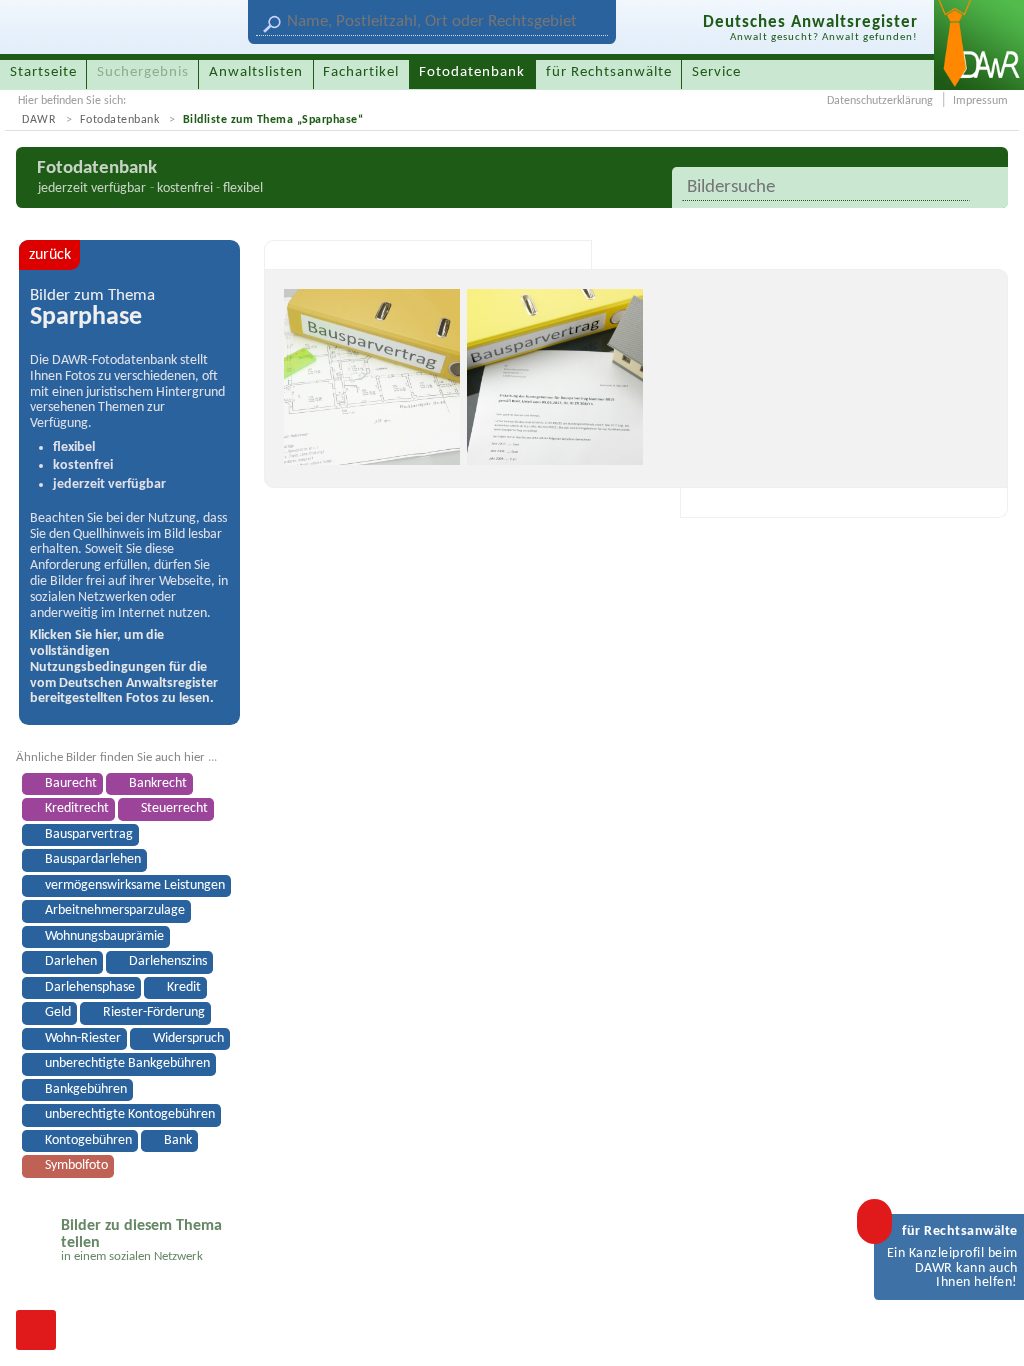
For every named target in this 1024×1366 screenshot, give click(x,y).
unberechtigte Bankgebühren (127, 1063)
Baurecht (71, 783)
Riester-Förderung (154, 1012)
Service (716, 72)
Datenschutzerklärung (880, 101)
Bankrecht (158, 783)
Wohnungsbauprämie (104, 936)
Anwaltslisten (256, 72)
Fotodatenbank (120, 120)
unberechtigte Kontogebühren (130, 1114)
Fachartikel (361, 72)
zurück (50, 255)
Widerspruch (188, 1038)
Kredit (184, 987)
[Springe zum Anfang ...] (988, 1330)
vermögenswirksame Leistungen (135, 885)
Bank (178, 1140)
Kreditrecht (77, 808)
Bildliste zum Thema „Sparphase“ (273, 120)
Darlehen (71, 961)
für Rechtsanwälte (609, 72)
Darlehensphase (90, 987)
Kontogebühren (88, 1140)
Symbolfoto (76, 1165)
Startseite (43, 72)
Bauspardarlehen (93, 859)
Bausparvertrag (89, 834)
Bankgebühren (86, 1089)
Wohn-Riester (83, 1038)
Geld (58, 1012)
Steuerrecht (174, 808)
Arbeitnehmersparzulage (115, 910)
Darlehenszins (168, 961)
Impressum (980, 101)
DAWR (39, 120)
